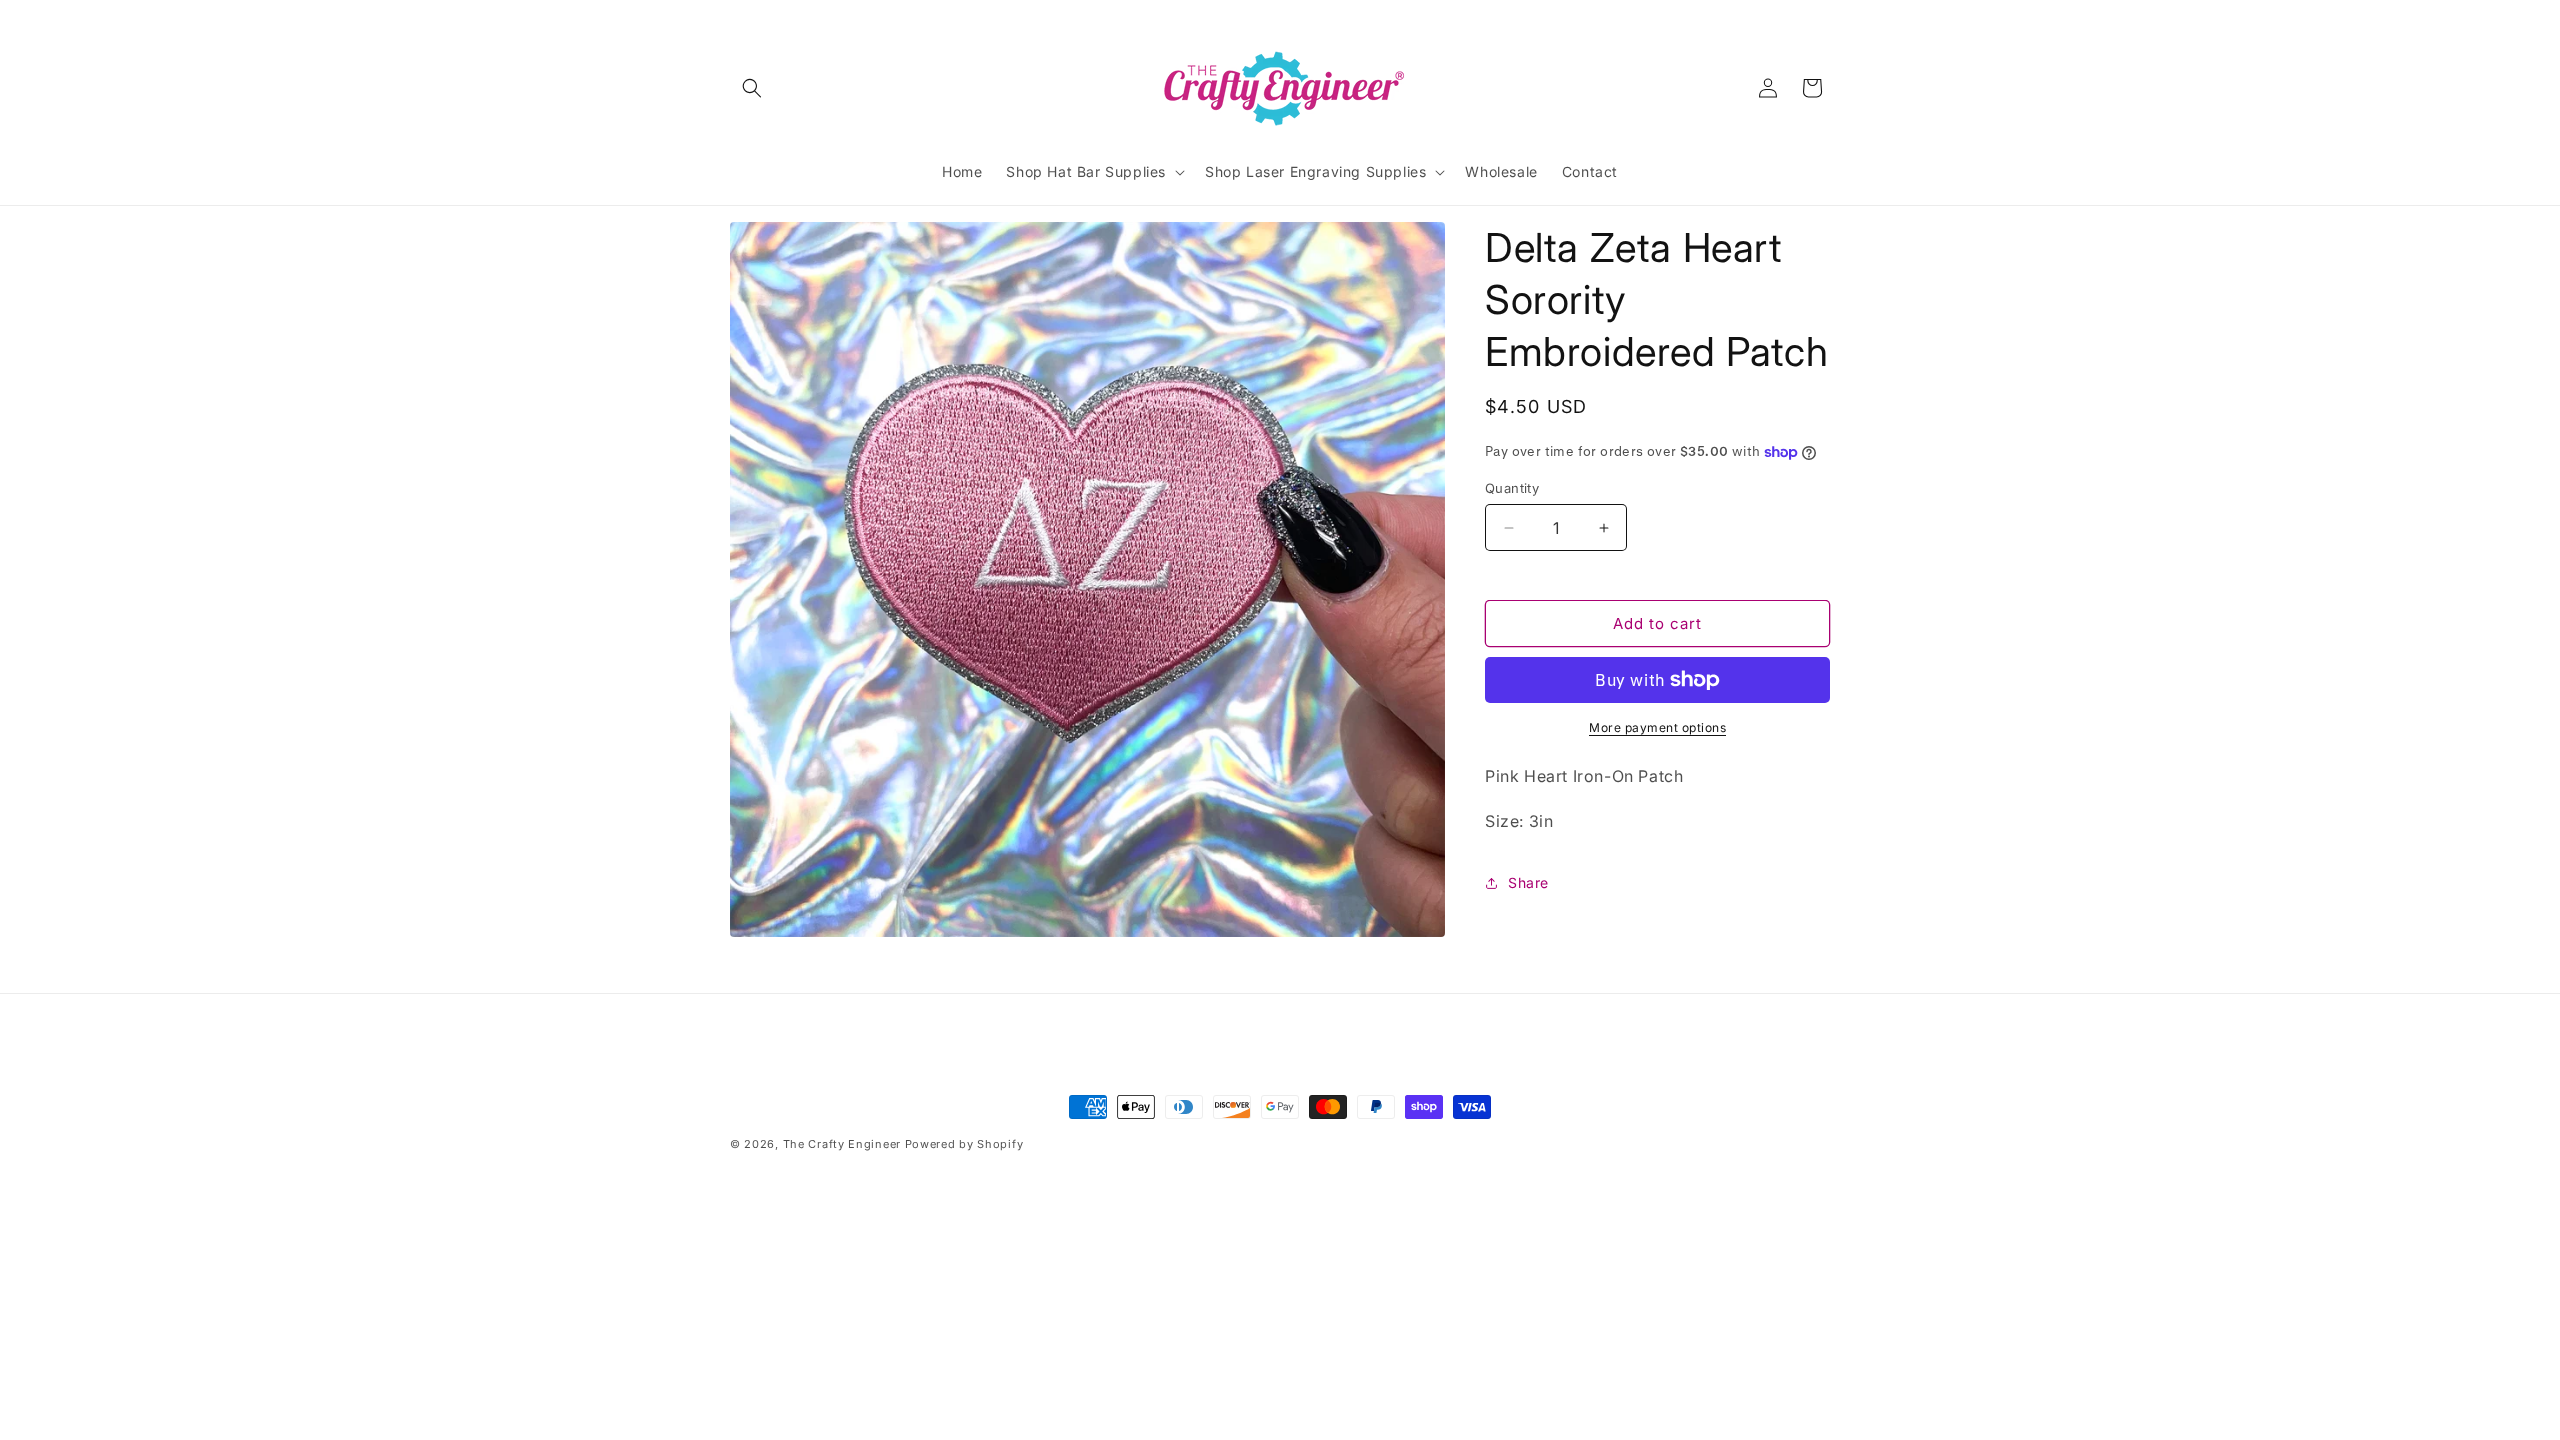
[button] (752, 88)
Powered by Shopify (964, 1144)
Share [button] (1528, 882)
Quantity (1512, 488)
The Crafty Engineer (842, 1144)
